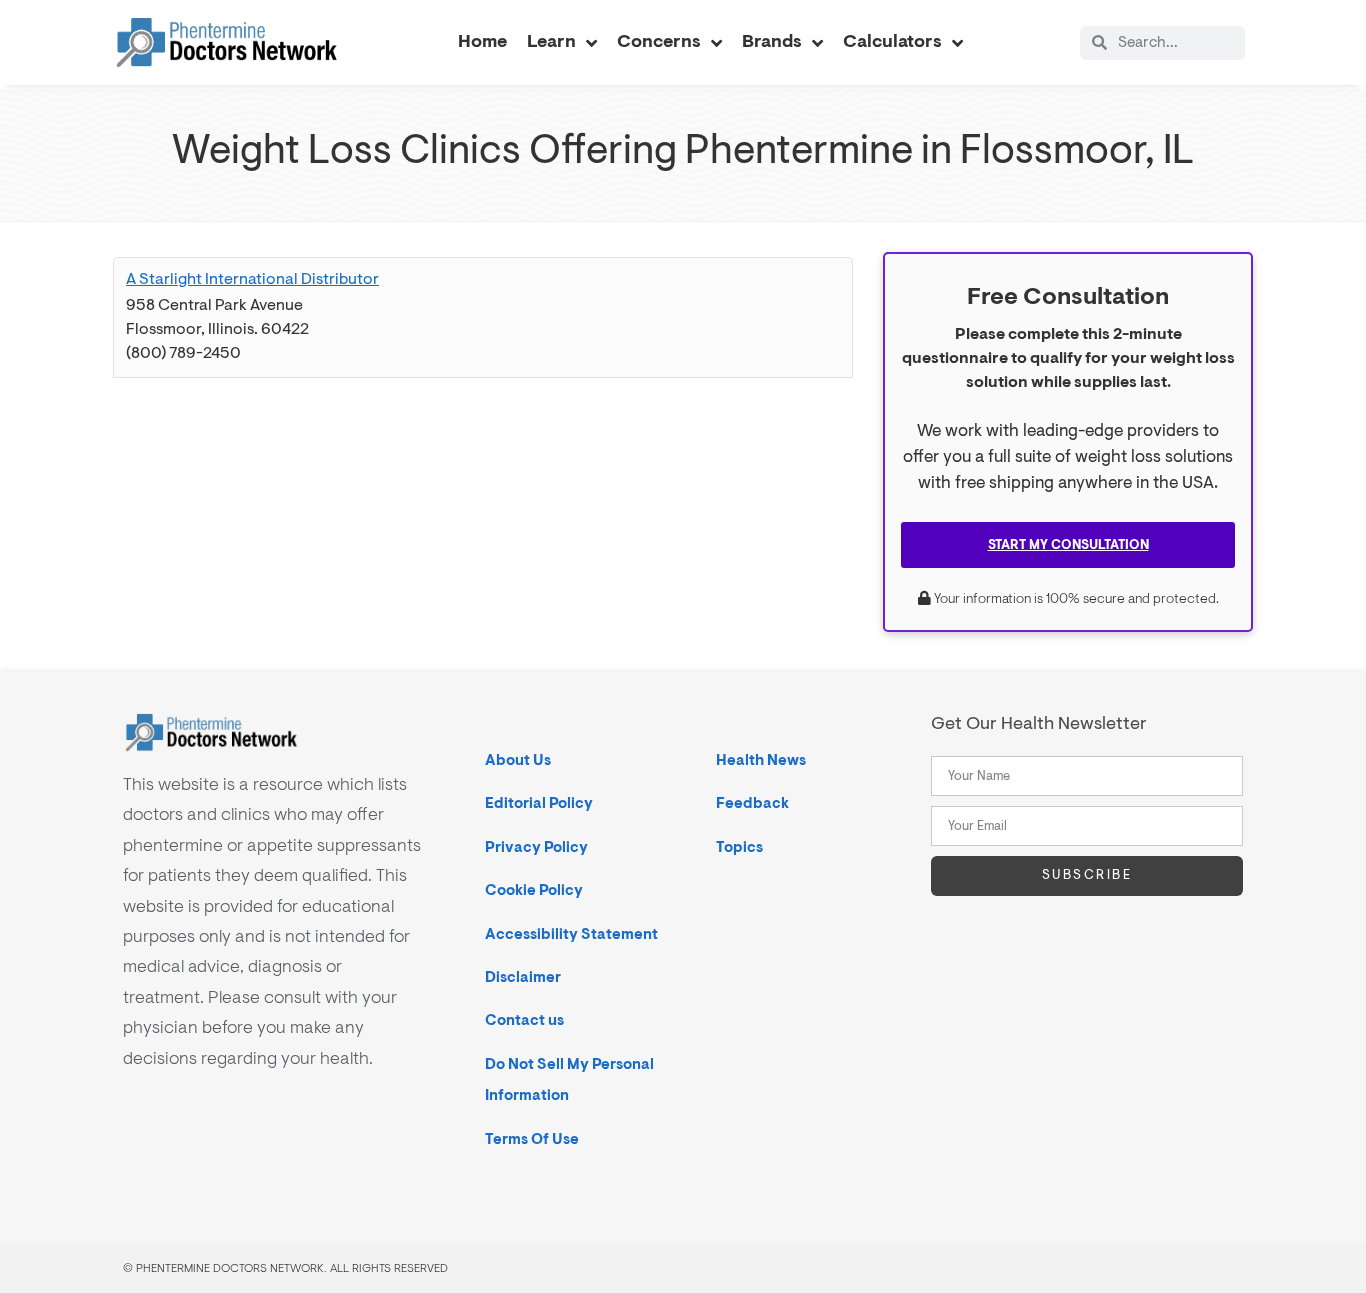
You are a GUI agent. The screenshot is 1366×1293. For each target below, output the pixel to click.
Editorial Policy (539, 803)
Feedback (752, 803)
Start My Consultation (1068, 545)
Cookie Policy (534, 890)
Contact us (524, 1020)
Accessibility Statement (571, 934)
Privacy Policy (536, 847)
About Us (518, 760)
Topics (739, 847)
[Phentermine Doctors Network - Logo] (227, 42)
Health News (761, 760)
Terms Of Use (532, 1139)
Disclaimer (523, 977)
